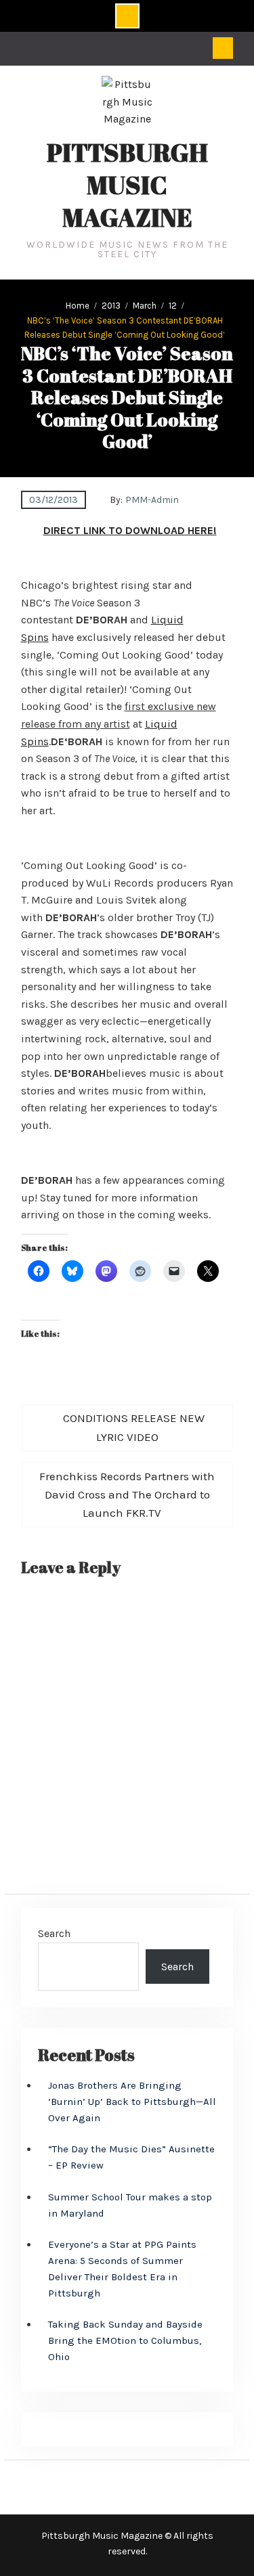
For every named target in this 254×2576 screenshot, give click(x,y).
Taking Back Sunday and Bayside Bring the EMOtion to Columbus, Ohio (125, 2340)
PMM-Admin (152, 500)
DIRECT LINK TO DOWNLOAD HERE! (130, 530)
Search (54, 1933)
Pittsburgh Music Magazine (127, 185)
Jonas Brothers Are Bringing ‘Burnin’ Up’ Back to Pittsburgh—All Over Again (132, 2102)
